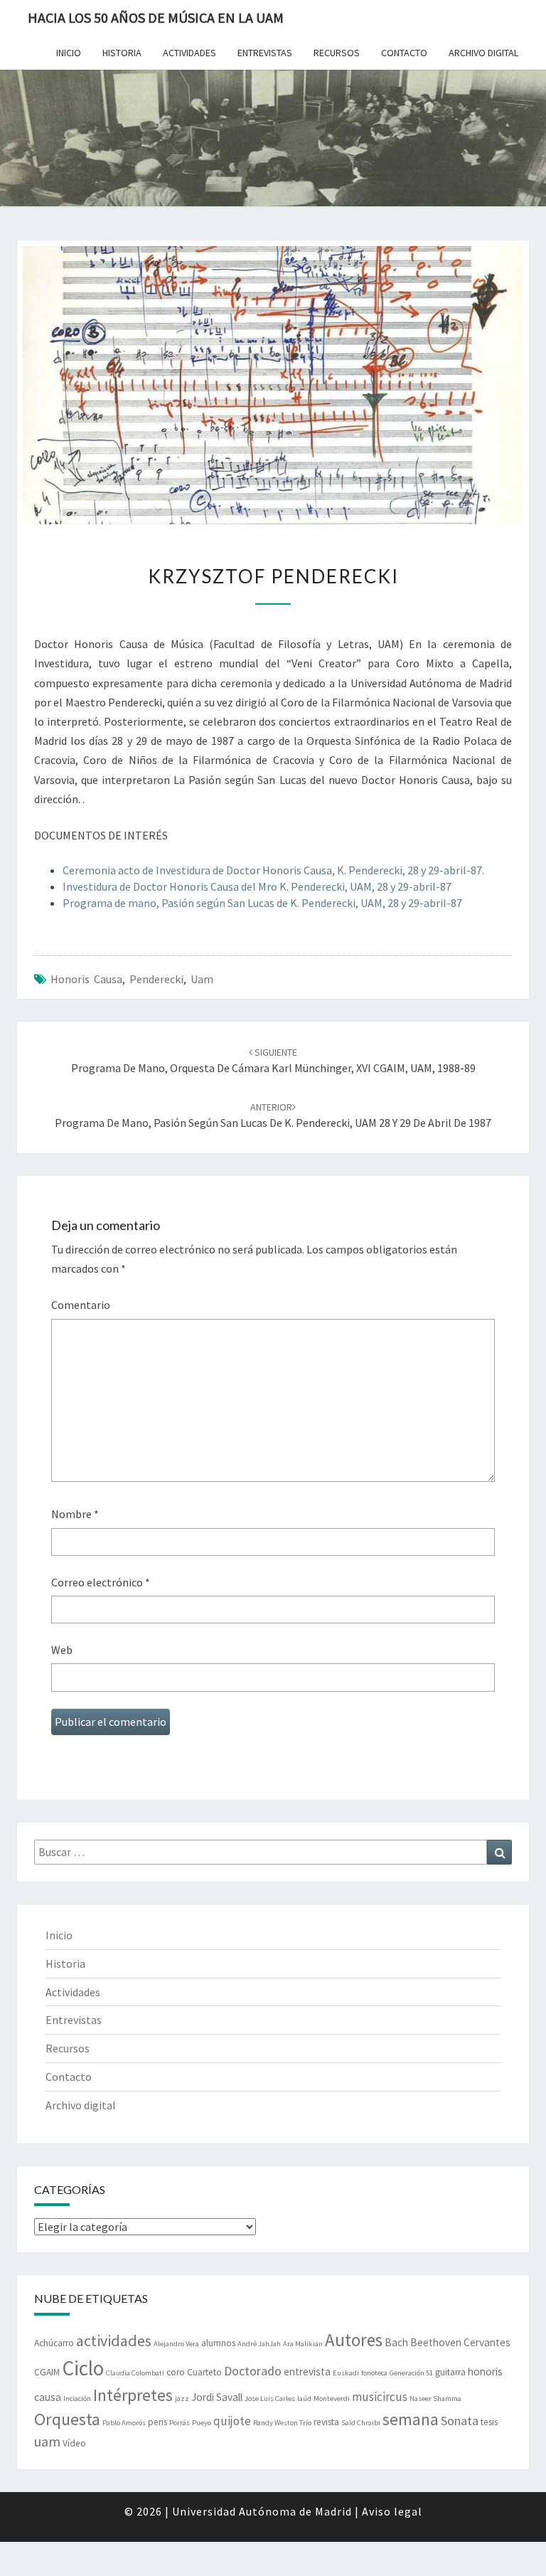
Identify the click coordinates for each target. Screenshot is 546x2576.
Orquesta (67, 2419)
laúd (304, 2399)
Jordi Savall (217, 2397)
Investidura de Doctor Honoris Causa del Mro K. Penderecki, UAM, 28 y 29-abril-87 (257, 886)
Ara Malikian (303, 2344)
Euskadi (346, 2373)
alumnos (218, 2343)
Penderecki (156, 979)
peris (157, 2422)
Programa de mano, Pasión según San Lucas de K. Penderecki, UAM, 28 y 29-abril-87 (262, 903)
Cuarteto (204, 2372)
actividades (114, 2341)
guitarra (450, 2372)
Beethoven (436, 2342)
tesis (489, 2422)
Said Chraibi (361, 2423)
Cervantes (487, 2342)
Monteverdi (332, 2399)
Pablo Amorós (124, 2423)
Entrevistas (265, 53)
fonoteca (374, 2373)
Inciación (77, 2399)
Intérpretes (133, 2395)
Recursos (337, 53)
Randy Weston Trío (282, 2423)
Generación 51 (411, 2373)
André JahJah (259, 2344)
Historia (122, 53)
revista (326, 2422)
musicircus (380, 2397)
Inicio (69, 53)
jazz (182, 2399)
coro (176, 2372)
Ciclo (83, 2368)
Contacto (404, 53)
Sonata (460, 2421)
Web (62, 1650)
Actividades (189, 53)
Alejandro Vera (176, 2344)
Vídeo (74, 2443)
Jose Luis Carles (270, 2399)
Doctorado (253, 2371)
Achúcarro (54, 2343)
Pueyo (202, 2423)
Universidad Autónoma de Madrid (262, 2511)
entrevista (307, 2371)
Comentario (81, 1305)
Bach (396, 2342)
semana (411, 2419)
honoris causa (86, 979)
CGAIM (47, 2372)
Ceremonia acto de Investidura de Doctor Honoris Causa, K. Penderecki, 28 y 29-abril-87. (273, 870)
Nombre (75, 1514)
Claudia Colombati (135, 2373)
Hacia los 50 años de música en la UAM (156, 17)
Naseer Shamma (435, 2399)
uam (202, 979)
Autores (354, 2340)
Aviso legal (392, 2511)
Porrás (180, 2423)
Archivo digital (483, 53)
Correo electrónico (101, 1582)
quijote (232, 2421)
